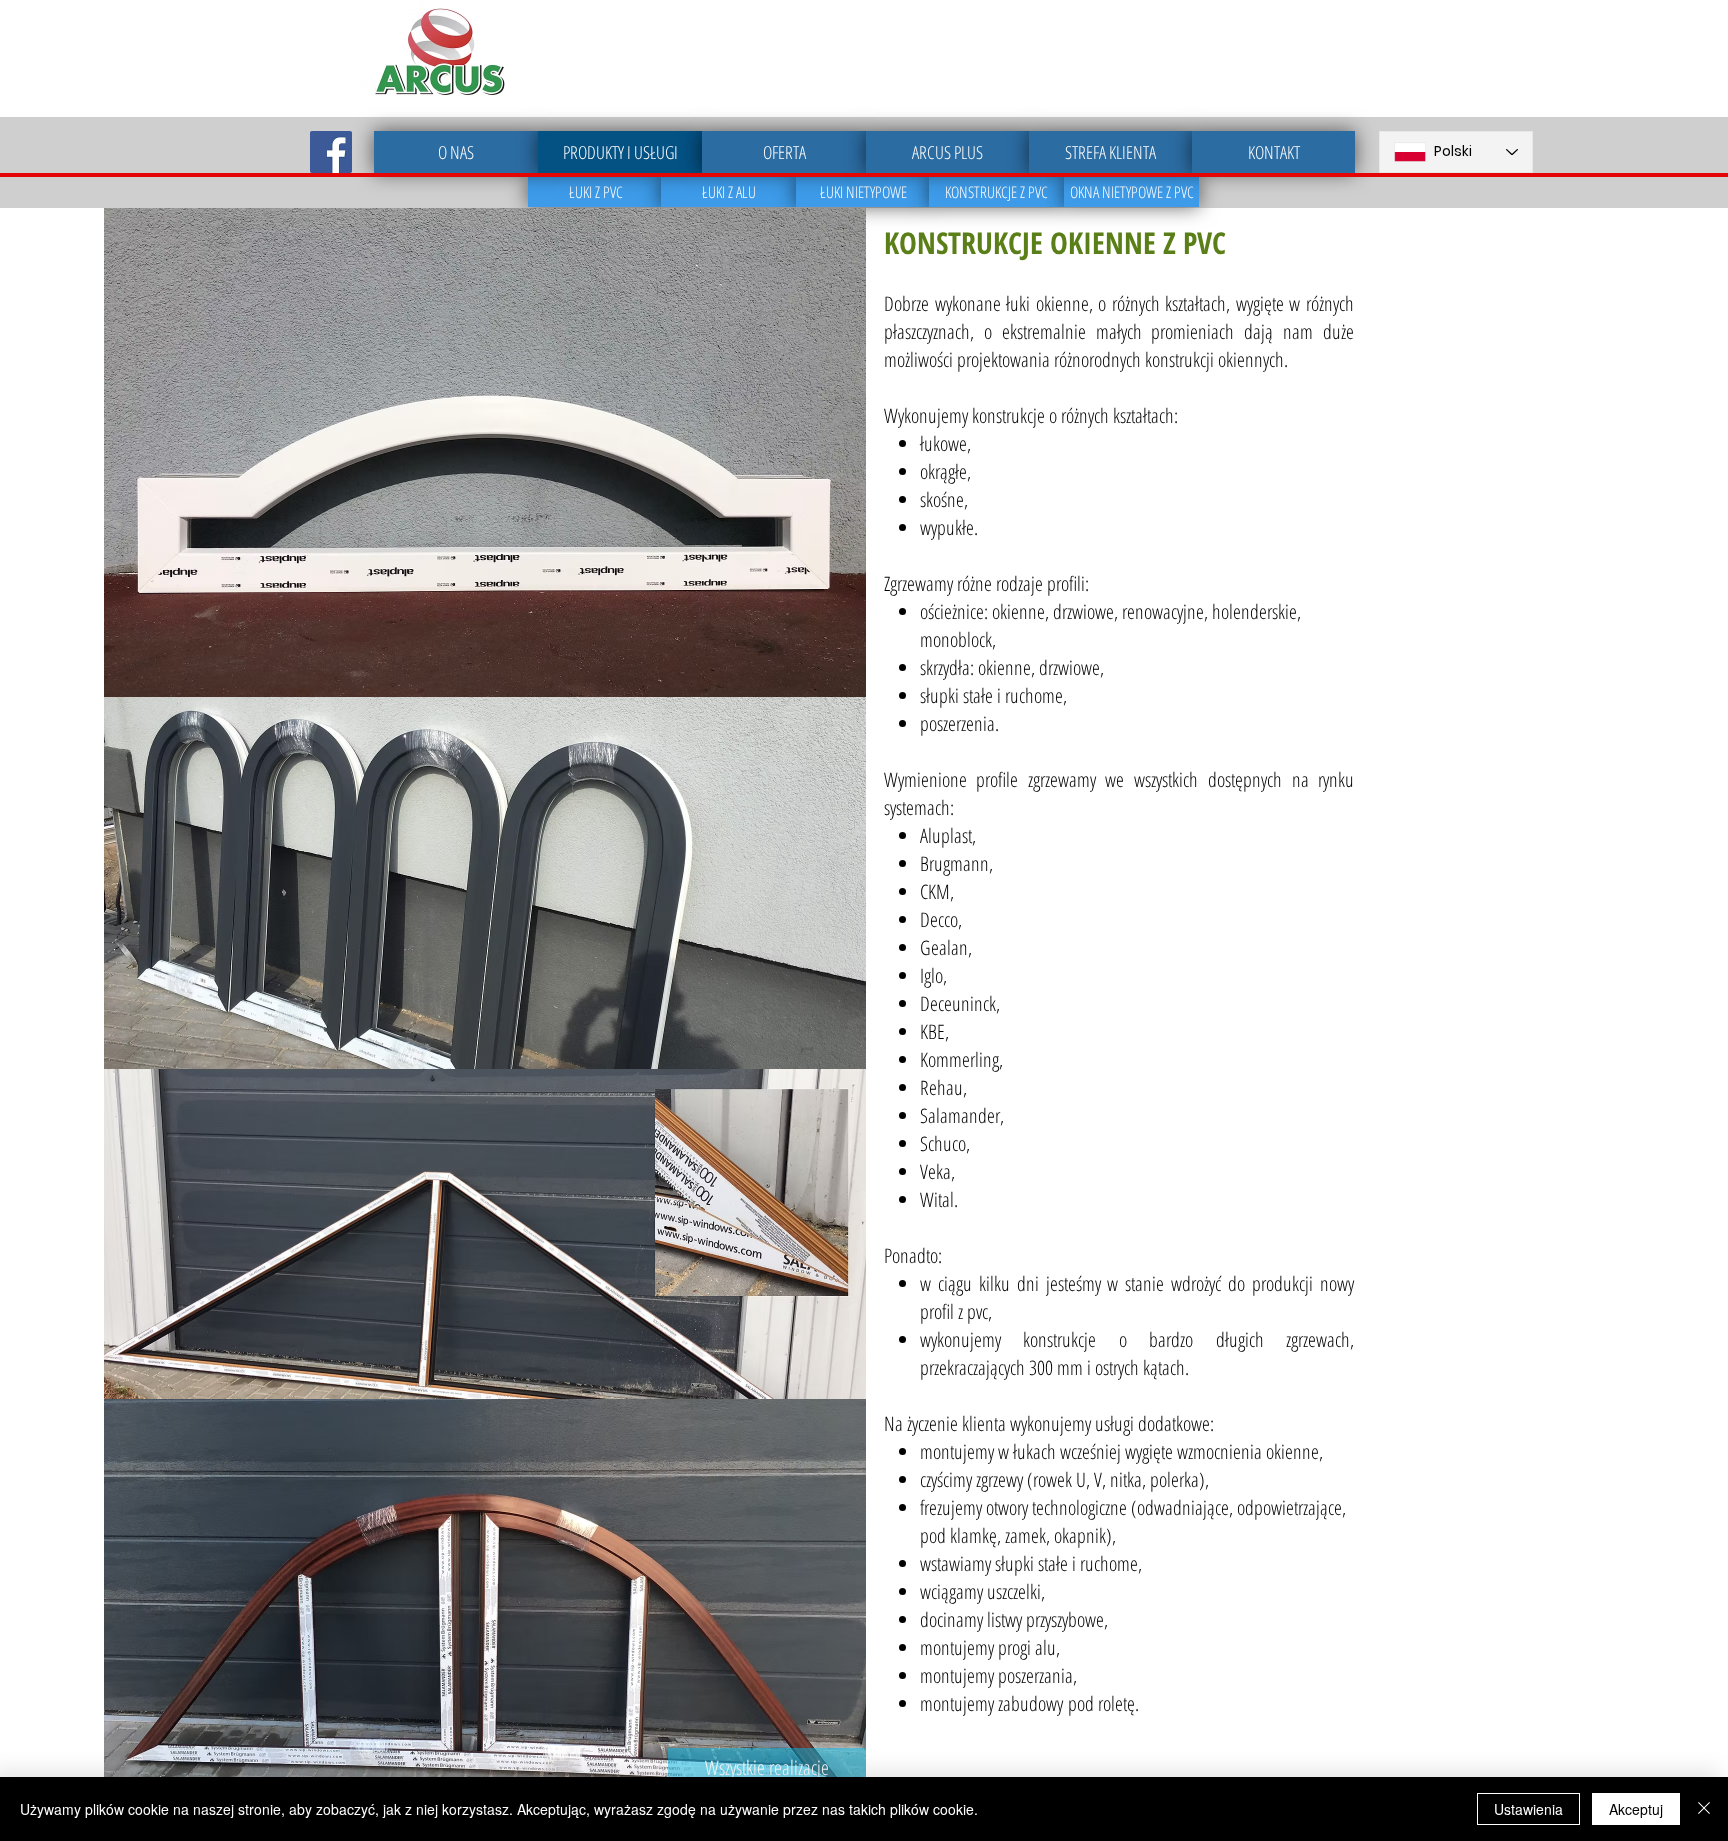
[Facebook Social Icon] (331, 152)
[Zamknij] (1704, 1809)
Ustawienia (1528, 1809)
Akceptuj (1636, 1809)
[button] (485, 1234)
